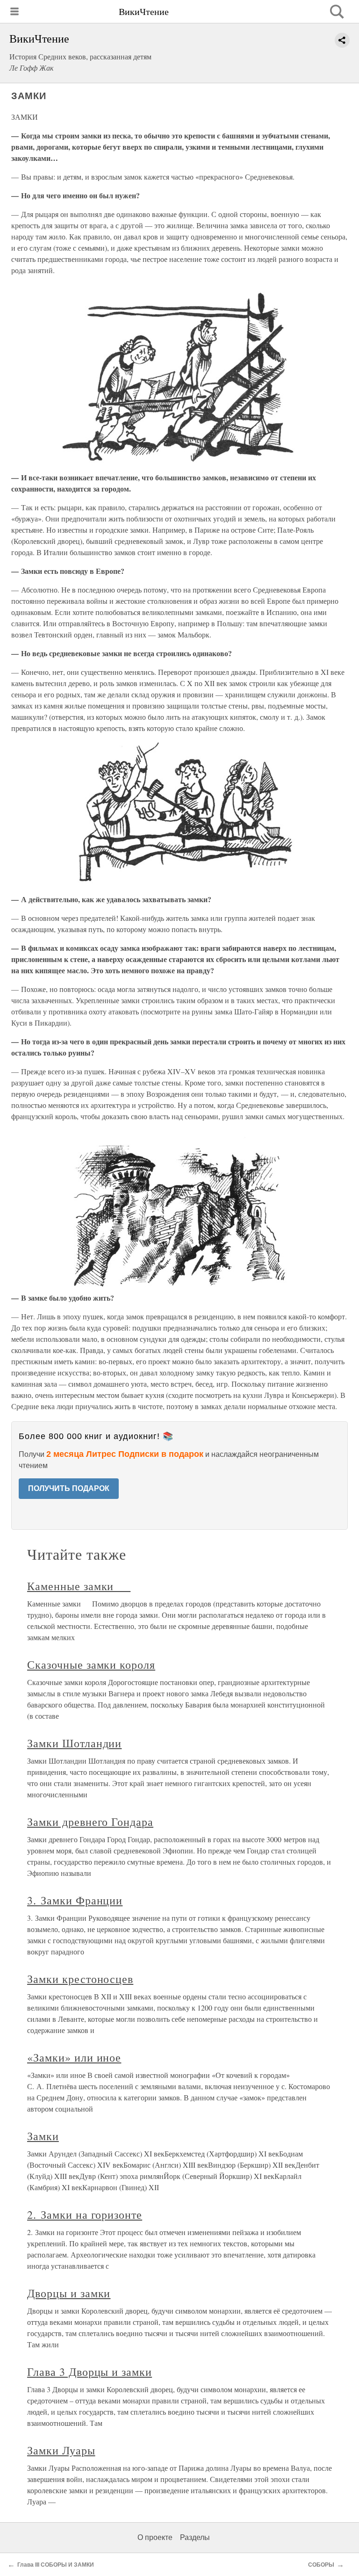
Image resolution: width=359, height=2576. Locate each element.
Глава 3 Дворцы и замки (90, 2372)
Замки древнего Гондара (90, 1822)
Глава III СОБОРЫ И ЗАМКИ (56, 2565)
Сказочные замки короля (91, 1664)
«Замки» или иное (74, 2057)
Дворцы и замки (69, 2293)
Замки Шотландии (74, 1743)
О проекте (155, 2537)
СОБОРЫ (321, 2565)
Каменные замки (79, 1586)
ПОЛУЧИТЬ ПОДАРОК (69, 1488)
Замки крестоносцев (80, 1979)
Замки (43, 2136)
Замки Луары (61, 2450)
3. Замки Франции (75, 1900)
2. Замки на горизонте (85, 2214)
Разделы (195, 2537)
